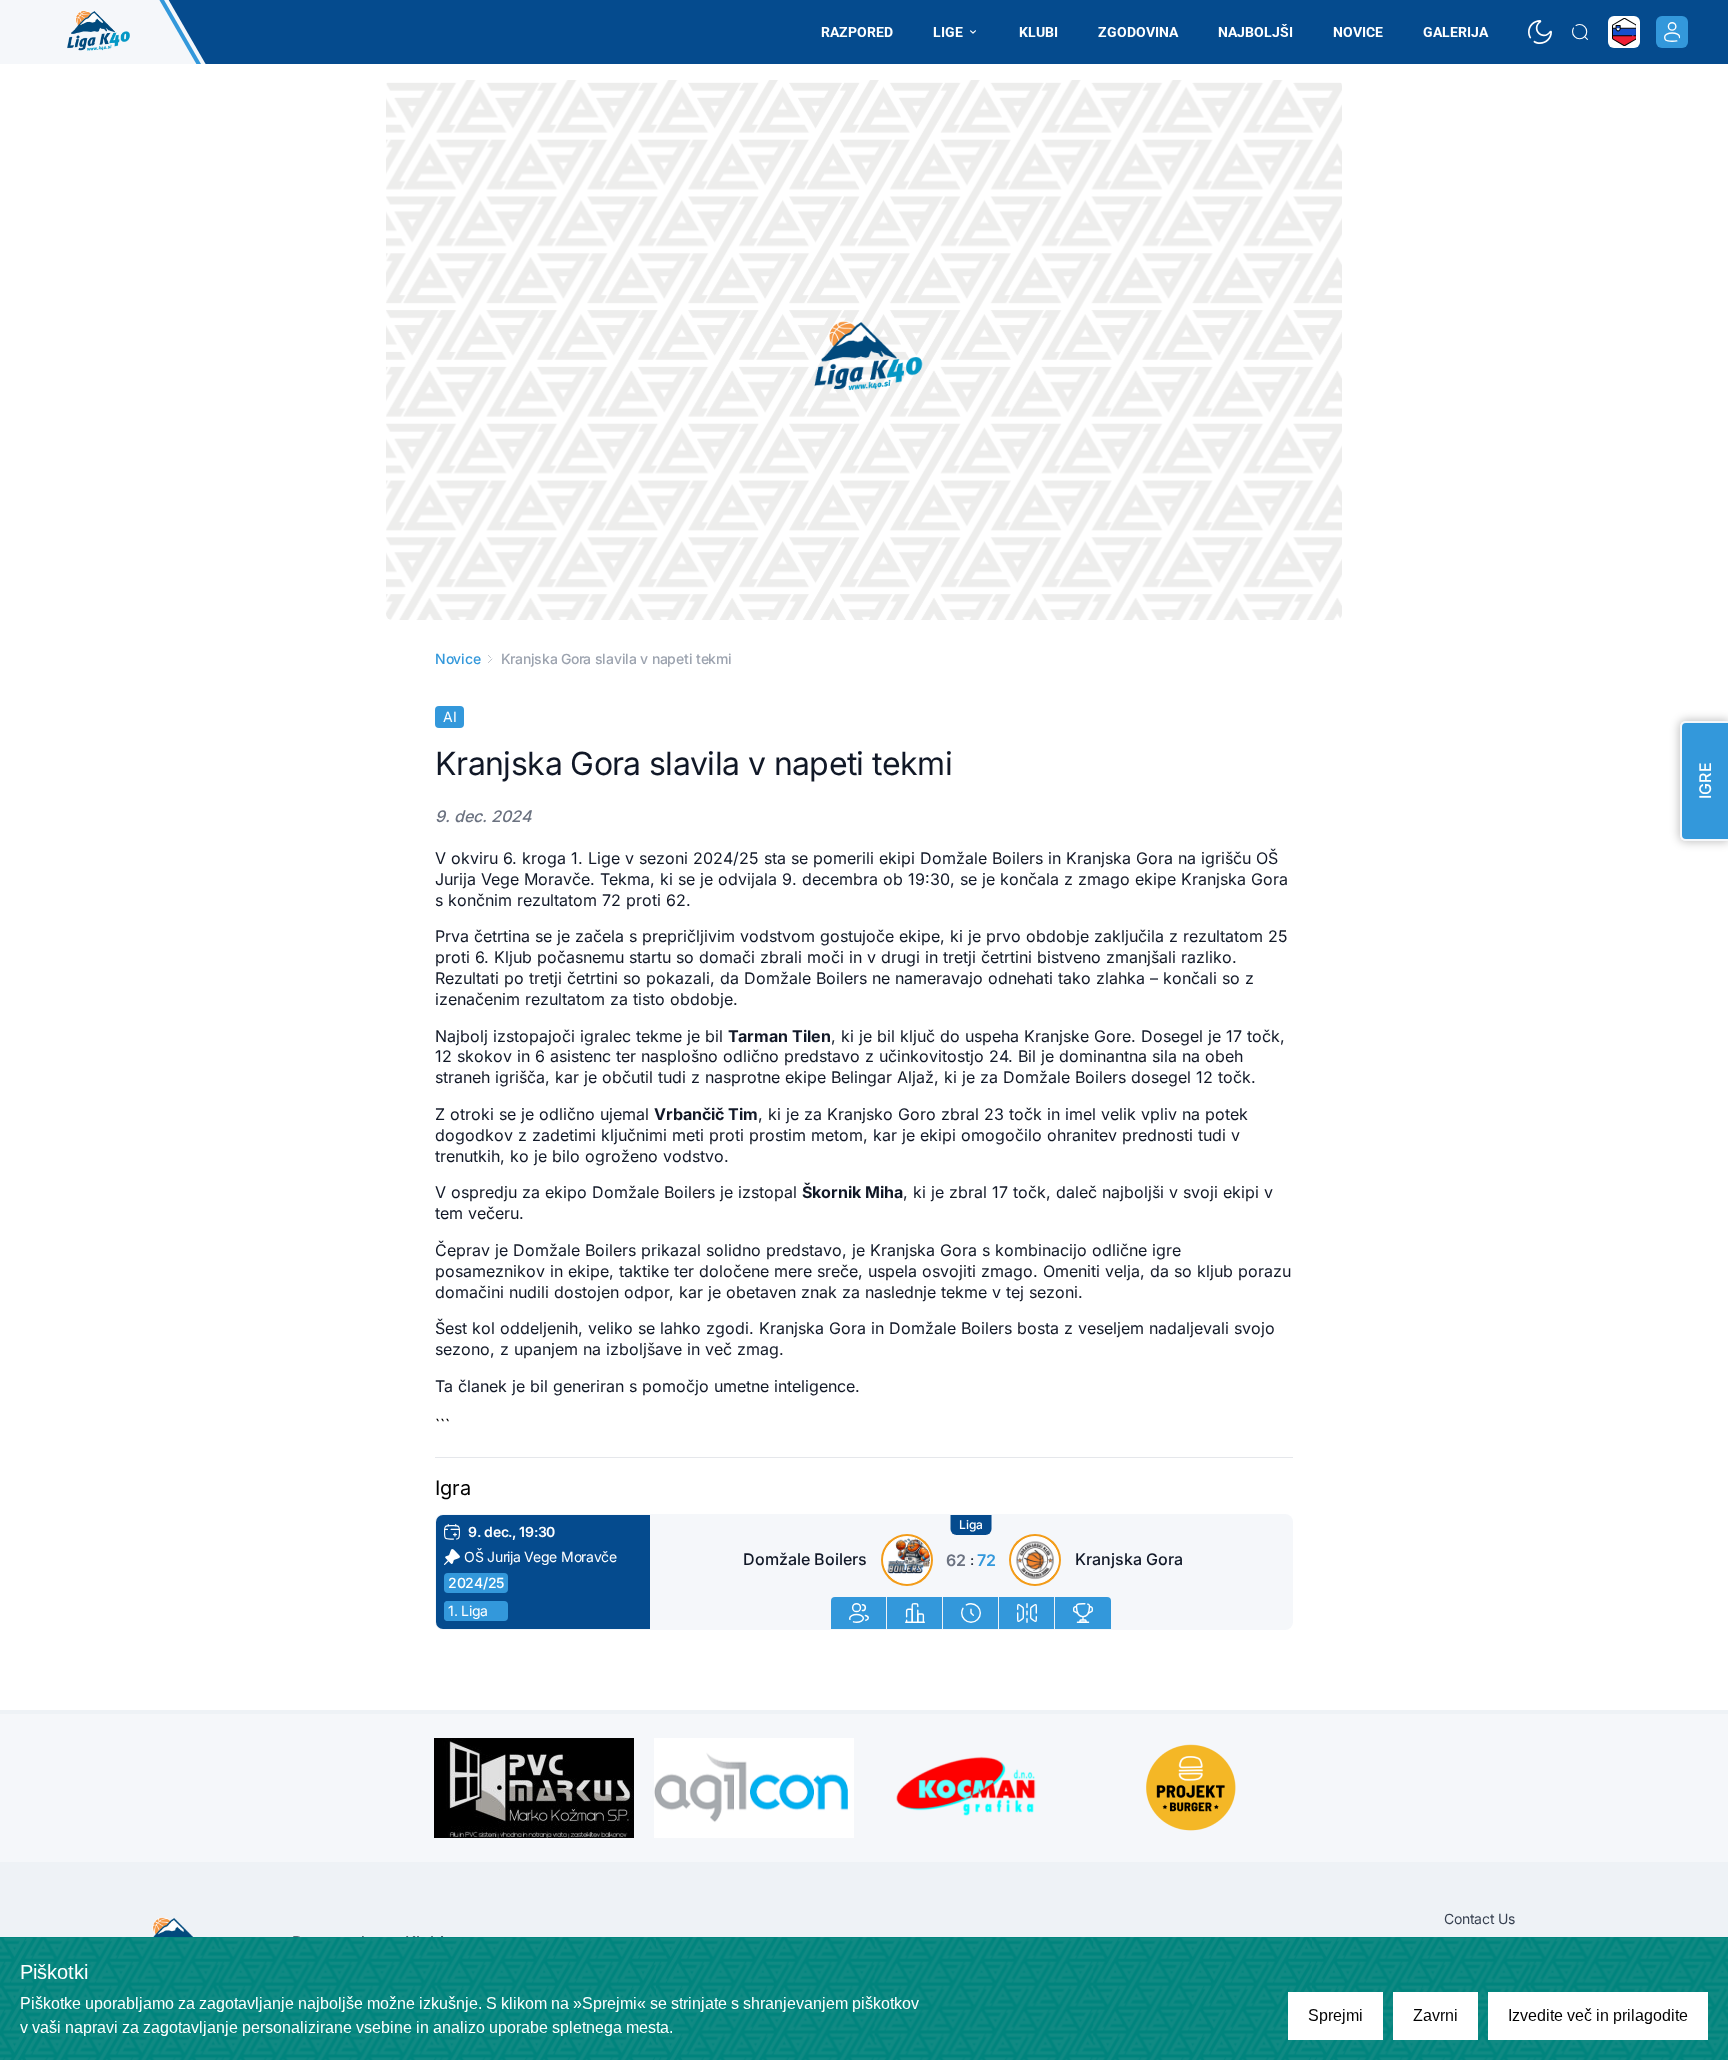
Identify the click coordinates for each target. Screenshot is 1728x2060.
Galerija (1455, 32)
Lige (948, 32)
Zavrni (1435, 2015)
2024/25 (476, 1582)
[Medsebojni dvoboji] (1027, 1613)
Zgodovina (1138, 32)
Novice (1358, 32)
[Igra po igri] (971, 1613)
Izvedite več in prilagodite (1598, 2015)
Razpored (857, 32)
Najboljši (1255, 32)
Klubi (1038, 32)
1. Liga (468, 1610)
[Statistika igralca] (859, 1613)
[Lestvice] (1083, 1613)
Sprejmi (1335, 2015)
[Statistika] (915, 1613)
